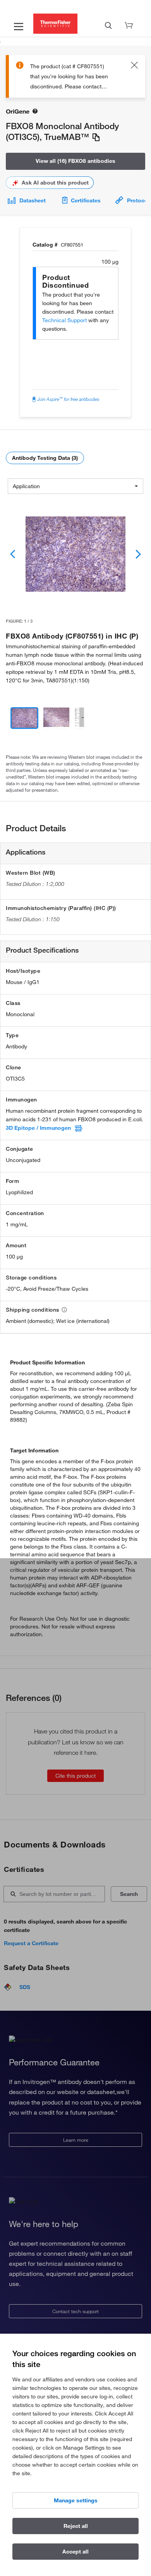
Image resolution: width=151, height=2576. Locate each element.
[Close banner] (134, 66)
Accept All (75, 2552)
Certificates (86, 200)
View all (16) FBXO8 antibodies (75, 161)
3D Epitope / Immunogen (38, 1128)
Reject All (76, 2526)
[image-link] (75, 554)
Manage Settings (76, 2500)
